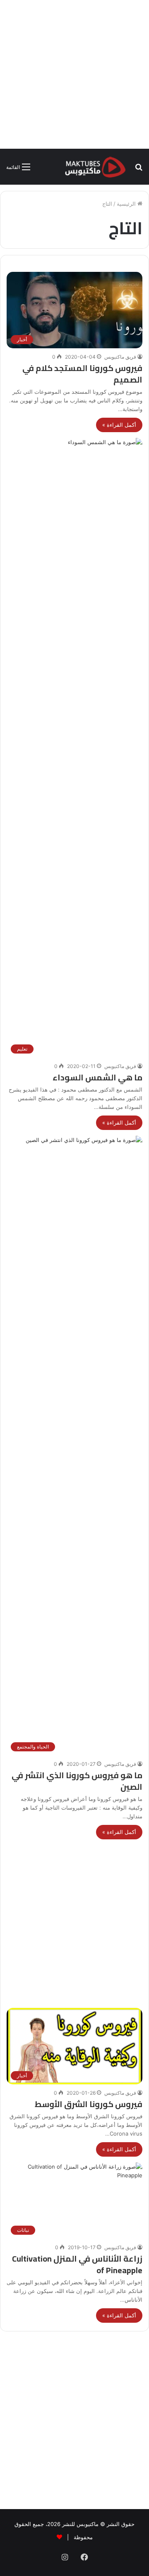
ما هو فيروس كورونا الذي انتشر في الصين (77, 1781)
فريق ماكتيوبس (120, 357)
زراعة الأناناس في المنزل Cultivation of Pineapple (77, 2264)
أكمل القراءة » (119, 425)
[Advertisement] (74, 74)
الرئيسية (127, 204)
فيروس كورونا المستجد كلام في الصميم (82, 374)
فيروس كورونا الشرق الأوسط (89, 2104)
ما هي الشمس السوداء (97, 1077)
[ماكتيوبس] (95, 167)
